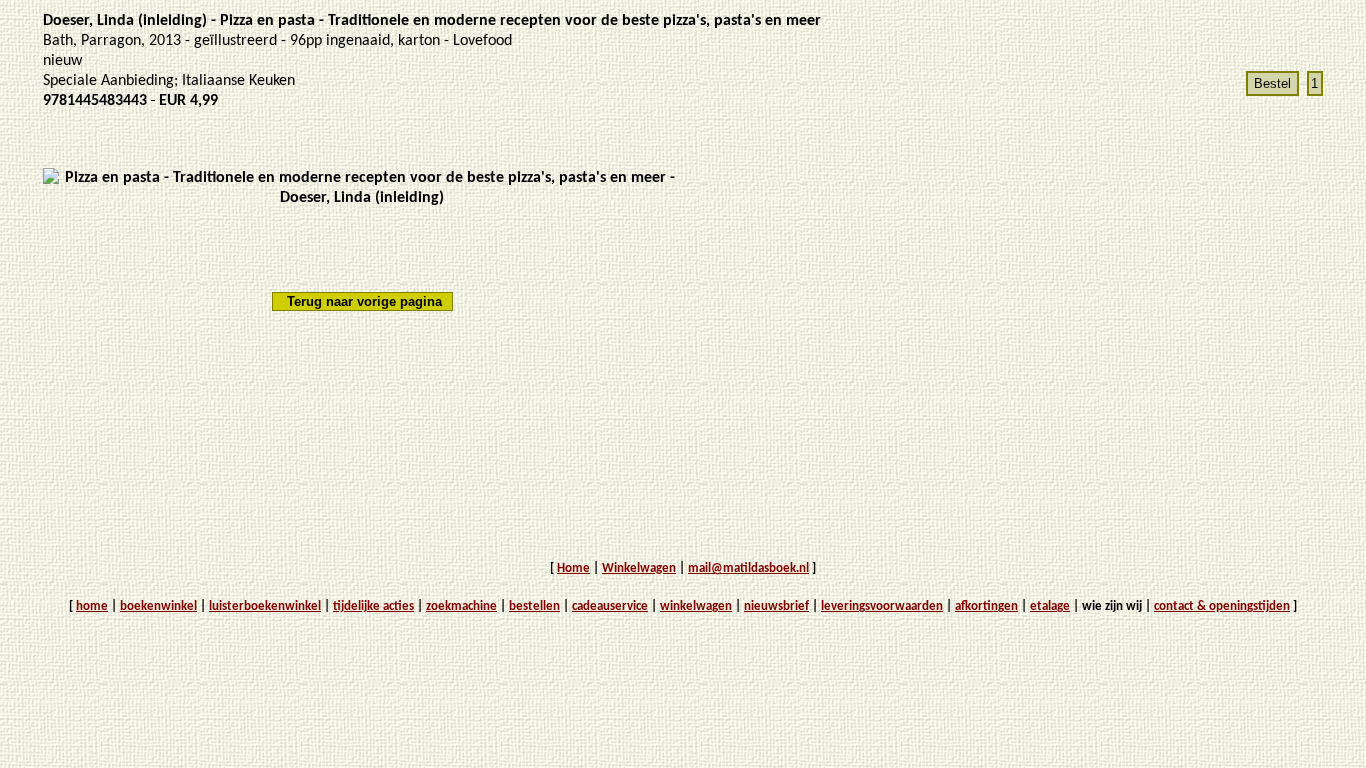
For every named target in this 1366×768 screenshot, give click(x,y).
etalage (1050, 606)
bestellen (534, 606)
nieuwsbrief (776, 606)
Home (573, 568)
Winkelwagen (639, 568)
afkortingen (986, 606)
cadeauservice (610, 606)
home (92, 606)
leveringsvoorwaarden (882, 606)
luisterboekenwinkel (265, 606)
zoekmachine (461, 606)
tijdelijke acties (373, 606)
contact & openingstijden (1222, 606)
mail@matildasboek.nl (748, 568)
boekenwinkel (158, 606)
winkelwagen (696, 606)
